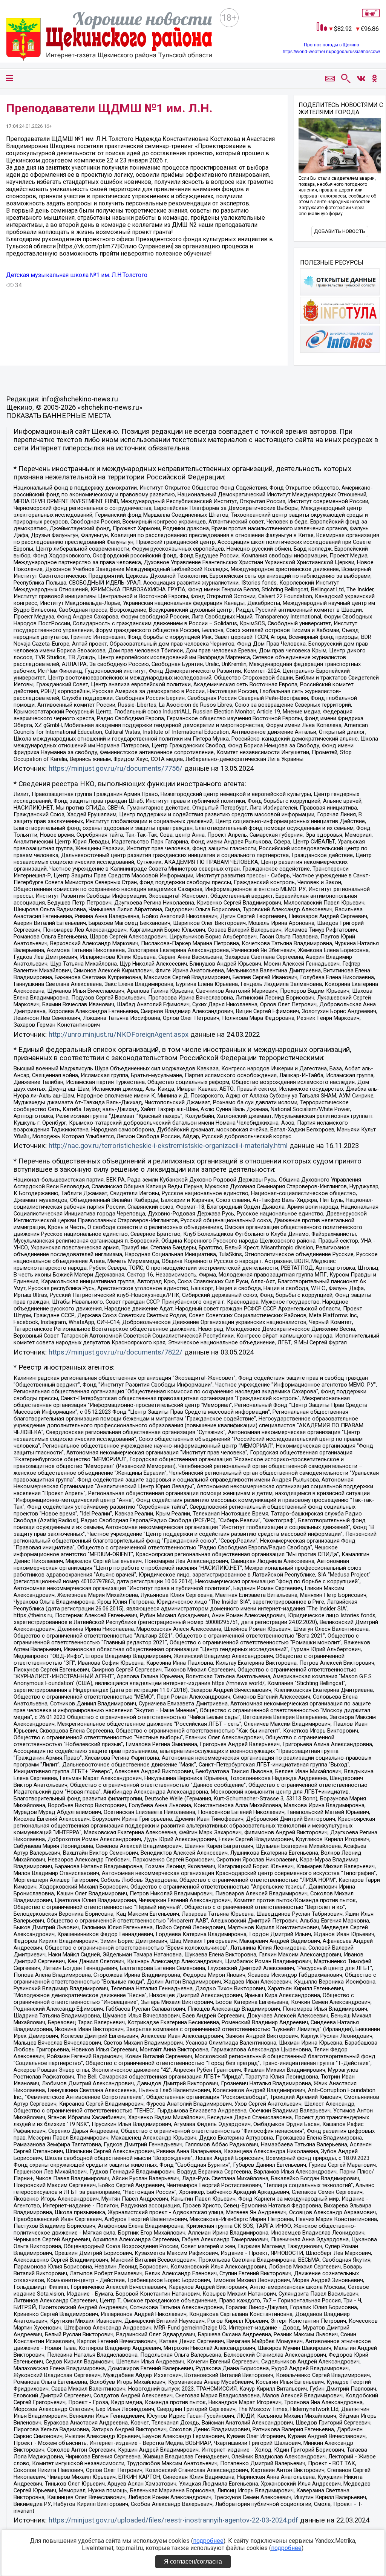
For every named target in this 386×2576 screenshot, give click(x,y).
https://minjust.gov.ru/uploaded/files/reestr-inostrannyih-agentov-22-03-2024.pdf (173, 2520)
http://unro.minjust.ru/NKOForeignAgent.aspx (119, 1035)
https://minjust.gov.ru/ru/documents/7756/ (116, 768)
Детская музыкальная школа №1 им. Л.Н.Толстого (77, 275)
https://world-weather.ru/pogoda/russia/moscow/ (331, 52)
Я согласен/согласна (193, 2561)
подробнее (208, 2541)
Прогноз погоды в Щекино (332, 45)
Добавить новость (340, 231)
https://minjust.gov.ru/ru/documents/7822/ (116, 1352)
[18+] (109, 37)
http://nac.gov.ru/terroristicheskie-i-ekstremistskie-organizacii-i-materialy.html (168, 1146)
